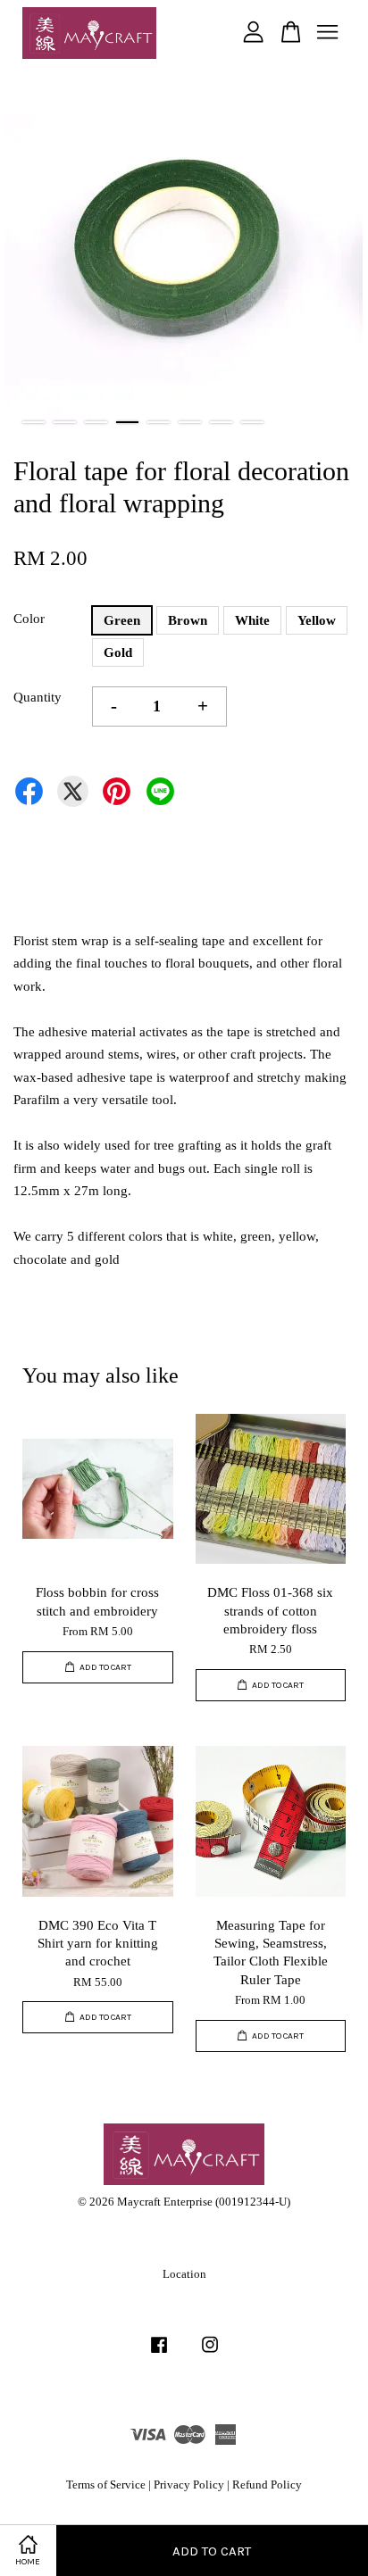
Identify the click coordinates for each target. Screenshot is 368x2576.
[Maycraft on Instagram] (210, 2354)
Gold (118, 652)
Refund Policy (267, 2485)
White (252, 620)
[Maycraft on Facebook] (159, 2354)
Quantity (38, 697)
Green (122, 620)
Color (29, 619)
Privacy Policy (189, 2485)
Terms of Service (106, 2485)
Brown (188, 620)
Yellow (317, 620)
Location (184, 2274)
